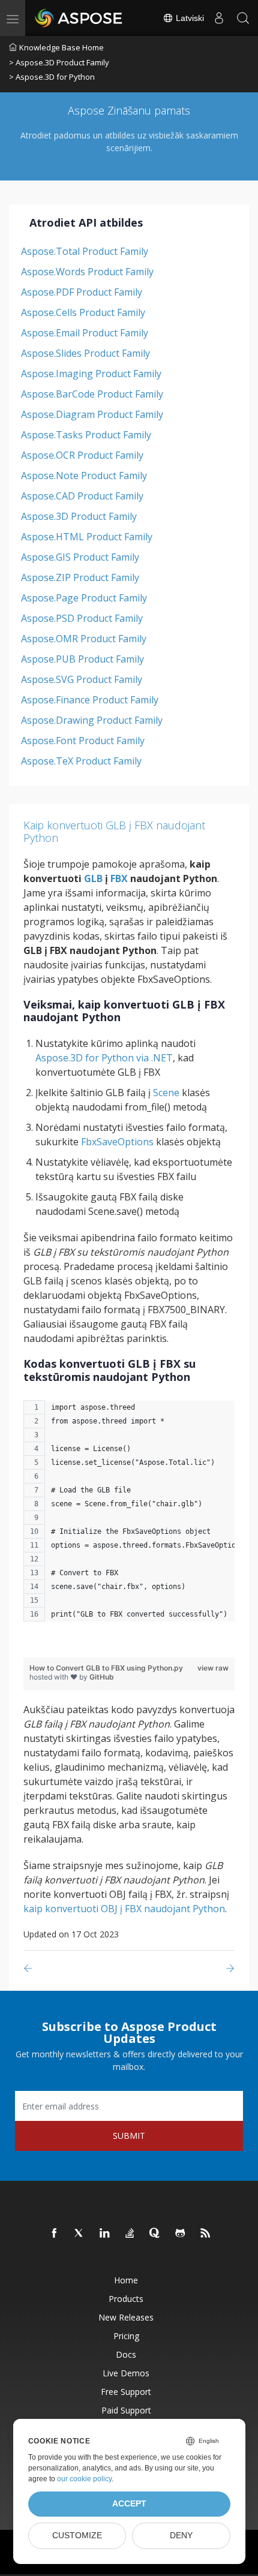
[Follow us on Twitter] (80, 2234)
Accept (129, 2504)
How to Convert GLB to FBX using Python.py (106, 1668)
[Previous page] (30, 1968)
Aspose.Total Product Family (85, 251)
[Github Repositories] (181, 2234)
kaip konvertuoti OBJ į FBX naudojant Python (124, 1909)
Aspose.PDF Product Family (82, 292)
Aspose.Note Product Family (84, 476)
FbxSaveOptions (117, 1142)
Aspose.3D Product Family (79, 516)
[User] (219, 18)
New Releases (126, 2317)
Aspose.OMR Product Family (84, 639)
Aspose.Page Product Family (84, 598)
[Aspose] (79, 18)
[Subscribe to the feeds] (206, 2234)
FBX (119, 878)
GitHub (102, 1677)
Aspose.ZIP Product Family (80, 577)
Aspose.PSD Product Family (82, 618)
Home (126, 2280)
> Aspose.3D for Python (52, 77)
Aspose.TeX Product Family (81, 761)
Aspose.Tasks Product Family (86, 435)
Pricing (126, 2336)
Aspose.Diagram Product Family (92, 414)
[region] (129, 1517)
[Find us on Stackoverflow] (130, 2234)
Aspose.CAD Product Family (82, 496)
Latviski (189, 18)
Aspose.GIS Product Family (80, 557)
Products (126, 2299)
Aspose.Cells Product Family (83, 312)
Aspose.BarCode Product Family (92, 394)
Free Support (126, 2392)
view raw (213, 1668)
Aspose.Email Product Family (85, 333)
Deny (181, 2536)
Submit (129, 2136)
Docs (126, 2354)
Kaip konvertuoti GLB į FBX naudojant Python (114, 832)
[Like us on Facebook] (55, 2234)
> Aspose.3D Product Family (59, 62)
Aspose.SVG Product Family (82, 679)
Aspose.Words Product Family (87, 272)
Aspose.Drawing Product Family (92, 720)
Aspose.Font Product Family (83, 741)
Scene (166, 1093)
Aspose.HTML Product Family (87, 537)
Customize (77, 2536)
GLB (93, 878)
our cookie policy (84, 2479)
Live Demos (126, 2373)
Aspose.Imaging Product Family (91, 374)
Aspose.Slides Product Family (85, 353)
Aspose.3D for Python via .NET (104, 1058)
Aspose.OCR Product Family (82, 455)
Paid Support (126, 2410)
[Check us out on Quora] (155, 2234)
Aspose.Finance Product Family (90, 700)
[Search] (243, 18)
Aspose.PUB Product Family (82, 659)
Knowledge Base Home (61, 47)
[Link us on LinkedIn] (105, 2234)
